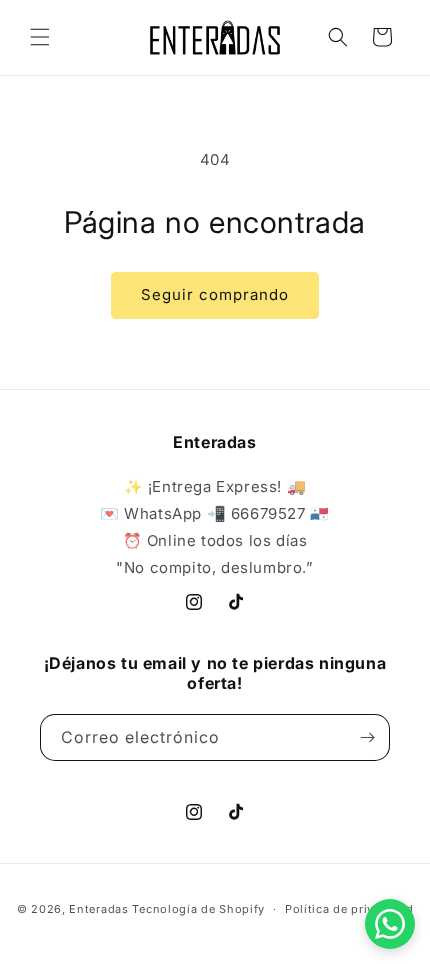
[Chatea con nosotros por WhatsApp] (390, 924)
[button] (40, 37)
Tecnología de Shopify (198, 909)
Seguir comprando (215, 294)
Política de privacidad (349, 909)
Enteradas (98, 909)
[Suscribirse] (367, 737)
